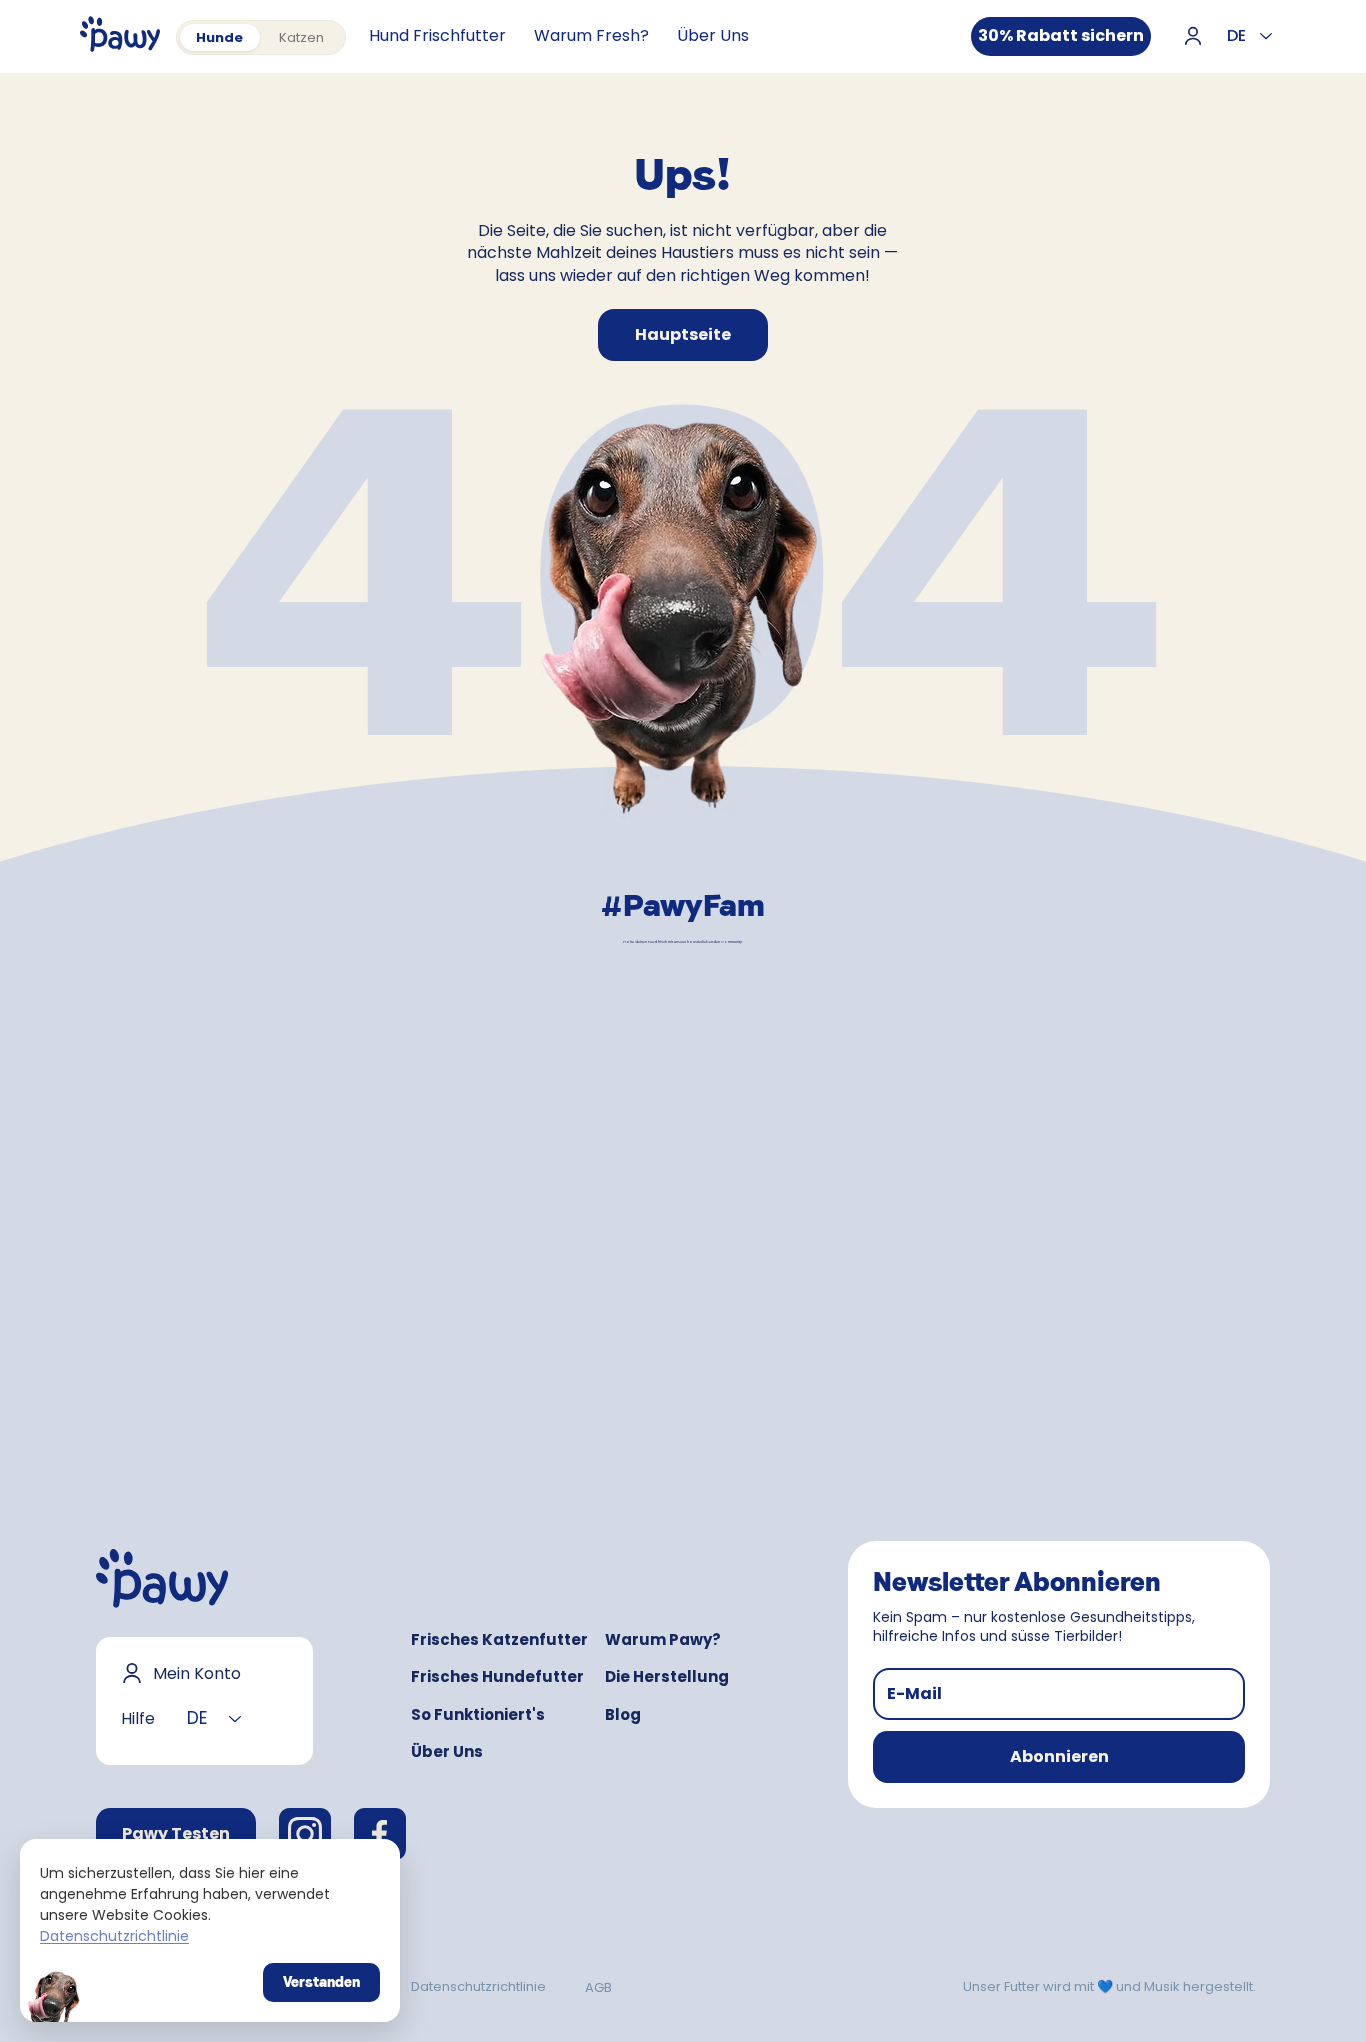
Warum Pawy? (663, 1639)
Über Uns (447, 1751)
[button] (1059, 1757)
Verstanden (321, 1982)
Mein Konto (197, 1673)
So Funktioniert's (478, 1714)
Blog (623, 1714)
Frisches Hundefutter (497, 1676)
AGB (598, 1987)
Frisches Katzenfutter (499, 1639)
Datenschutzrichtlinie (478, 1986)
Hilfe (138, 1718)
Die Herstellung (667, 1676)
